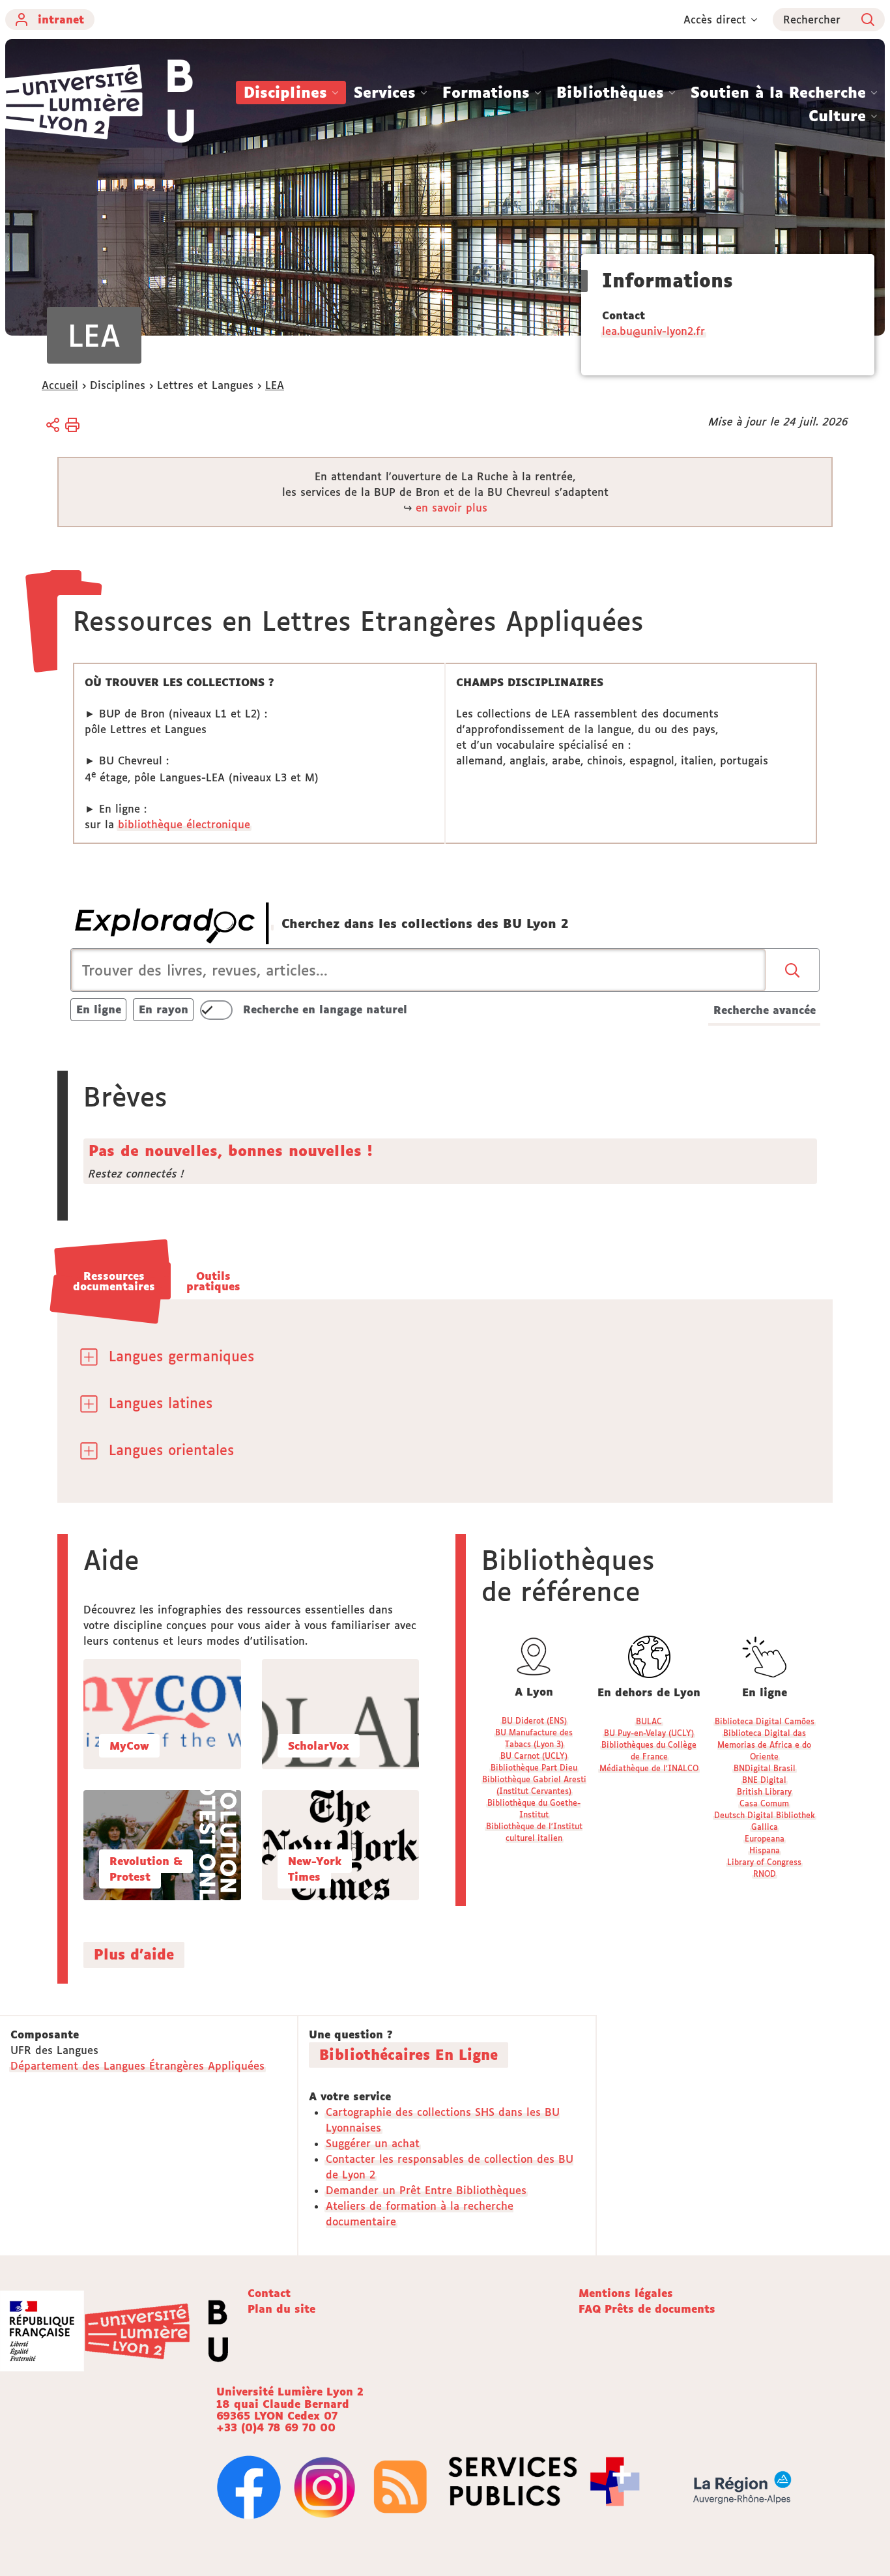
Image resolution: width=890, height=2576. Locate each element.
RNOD (765, 1874)
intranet (61, 20)
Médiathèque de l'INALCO (649, 1768)
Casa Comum (764, 1803)
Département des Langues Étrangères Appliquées (137, 2066)
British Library (764, 1792)
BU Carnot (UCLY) (534, 1756)
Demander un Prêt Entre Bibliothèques (426, 2190)
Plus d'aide (134, 1954)
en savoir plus (452, 508)
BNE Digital (764, 1780)
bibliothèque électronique (184, 824)
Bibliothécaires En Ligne (409, 2055)
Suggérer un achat (373, 2143)
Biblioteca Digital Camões (765, 1721)
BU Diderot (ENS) (534, 1721)
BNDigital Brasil (765, 1768)
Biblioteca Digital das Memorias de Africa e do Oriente (764, 1745)
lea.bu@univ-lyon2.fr (653, 331)
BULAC (649, 1721)
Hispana (765, 1850)
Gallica (765, 1827)
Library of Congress (764, 1862)
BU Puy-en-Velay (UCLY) (649, 1733)
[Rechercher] (793, 970)
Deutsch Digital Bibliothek (765, 1815)
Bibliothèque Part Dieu (534, 1768)
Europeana (765, 1839)
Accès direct (715, 20)
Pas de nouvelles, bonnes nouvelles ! (230, 1151)
